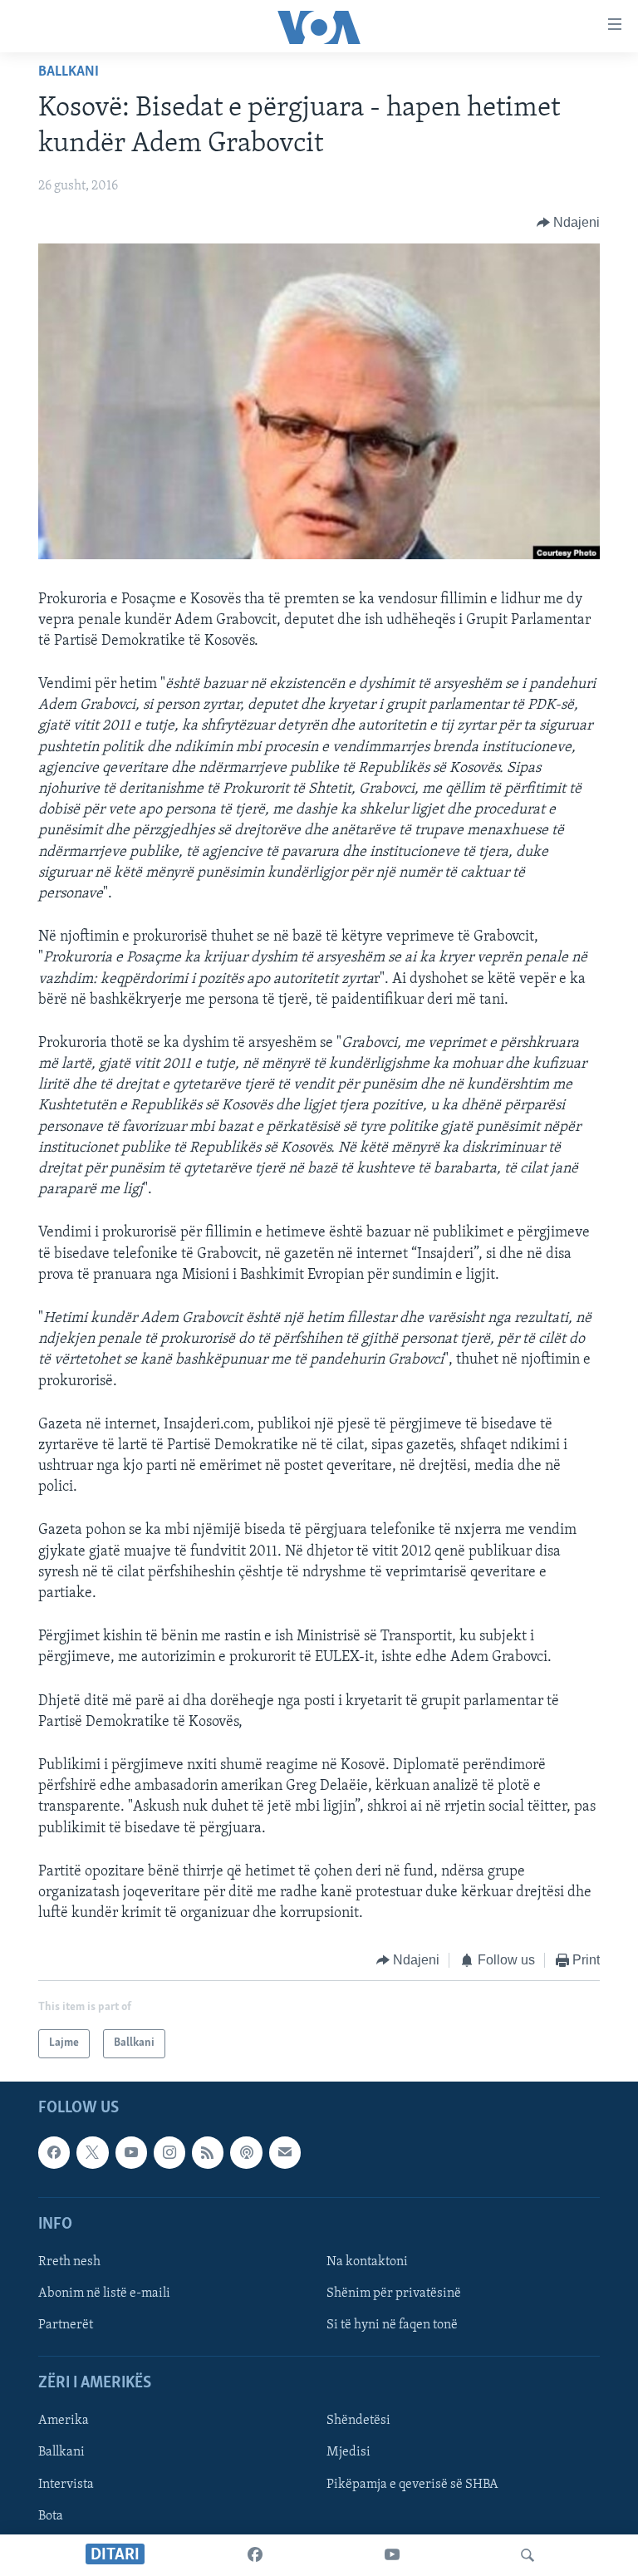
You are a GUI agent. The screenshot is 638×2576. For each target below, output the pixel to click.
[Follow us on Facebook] (54, 2152)
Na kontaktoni (367, 2262)
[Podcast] (246, 2152)
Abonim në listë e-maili (104, 2293)
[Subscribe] (285, 2152)
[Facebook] (255, 2555)
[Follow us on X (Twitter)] (92, 2152)
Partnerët (66, 2325)
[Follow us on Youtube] (131, 2152)
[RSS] (208, 2152)
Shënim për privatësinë (394, 2293)
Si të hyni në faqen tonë (392, 2325)
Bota (51, 2515)
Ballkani (69, 72)
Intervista (66, 2484)
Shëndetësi (358, 2421)
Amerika (64, 2421)
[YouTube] (392, 2555)
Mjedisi (348, 2452)
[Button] (569, 223)
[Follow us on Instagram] (169, 2152)
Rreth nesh (69, 2262)
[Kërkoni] (528, 2555)
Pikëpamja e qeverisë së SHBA (412, 2484)
